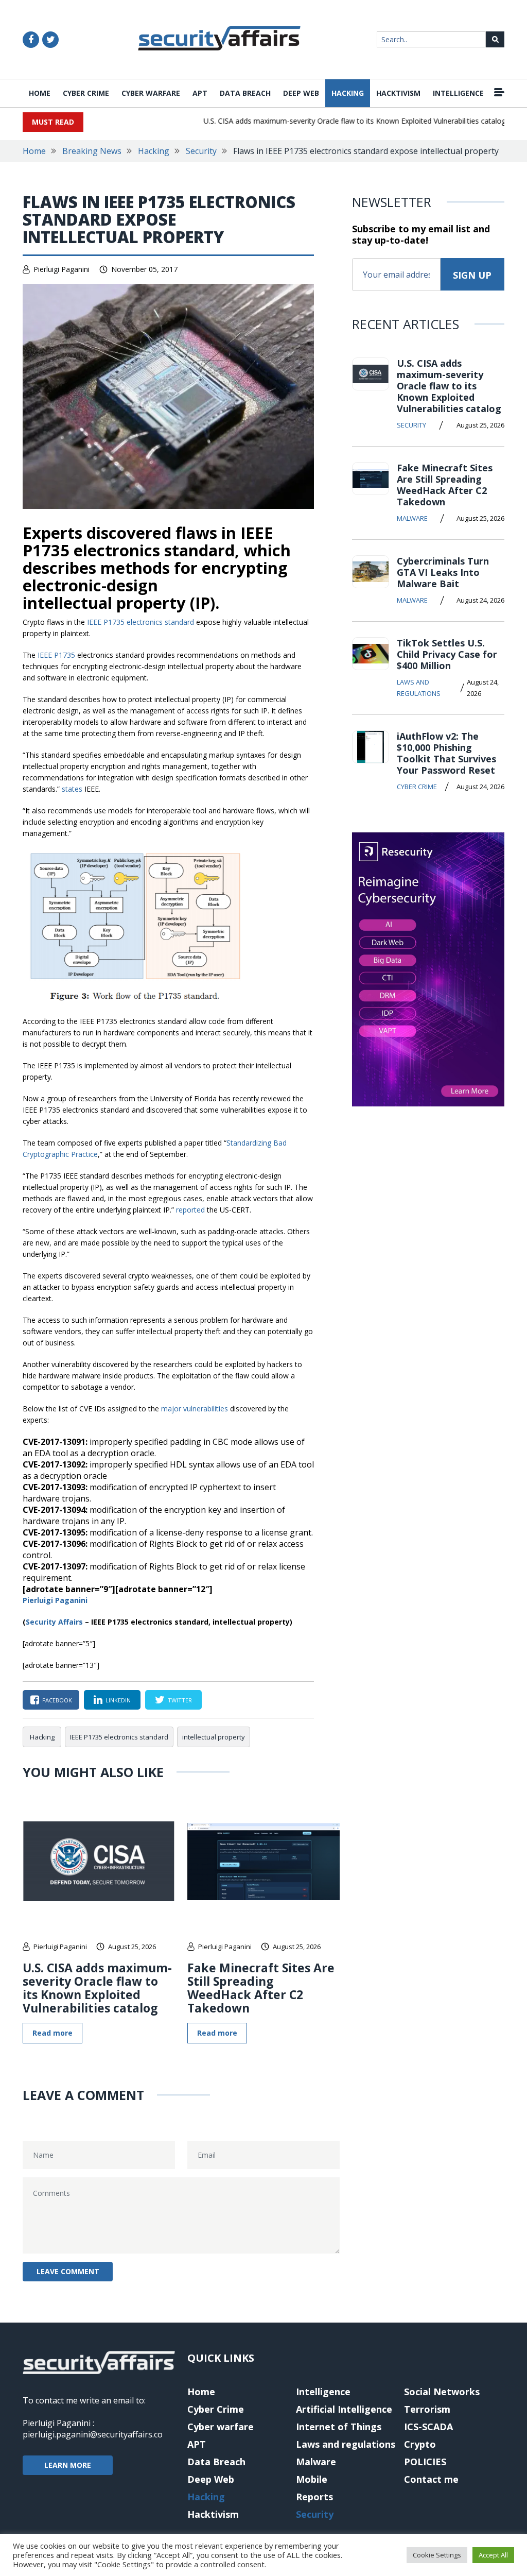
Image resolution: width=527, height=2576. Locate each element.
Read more (52, 2033)
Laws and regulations (419, 688)
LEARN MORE (68, 2465)
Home (40, 93)
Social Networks (442, 2392)
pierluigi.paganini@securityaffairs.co (93, 2434)
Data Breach (245, 93)
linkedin (118, 1700)
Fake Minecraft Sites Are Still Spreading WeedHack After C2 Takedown (261, 1988)
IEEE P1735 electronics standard (140, 622)
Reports (314, 2497)
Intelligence (458, 93)
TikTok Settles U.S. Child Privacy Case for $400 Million (447, 654)
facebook (57, 1700)
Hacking (348, 93)
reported (191, 1210)
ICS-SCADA (428, 2427)
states (72, 789)
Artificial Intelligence (344, 2409)
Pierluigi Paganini (62, 269)
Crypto (420, 2444)
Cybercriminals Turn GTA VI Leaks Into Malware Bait (443, 572)
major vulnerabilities (195, 1409)
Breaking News (92, 151)
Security (201, 151)
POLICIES (425, 2462)
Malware (412, 518)
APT (200, 93)
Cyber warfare (151, 93)
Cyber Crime (86, 93)
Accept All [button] (493, 2555)
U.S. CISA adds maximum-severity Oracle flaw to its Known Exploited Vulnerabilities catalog (333, 121)
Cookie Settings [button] (437, 2555)
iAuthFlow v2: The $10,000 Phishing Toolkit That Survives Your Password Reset (446, 753)
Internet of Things (339, 2427)
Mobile (312, 2479)
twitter (180, 1700)
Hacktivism (398, 93)
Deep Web (301, 93)
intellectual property (214, 1737)
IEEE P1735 (56, 655)
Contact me (431, 2479)
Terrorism (427, 2409)
